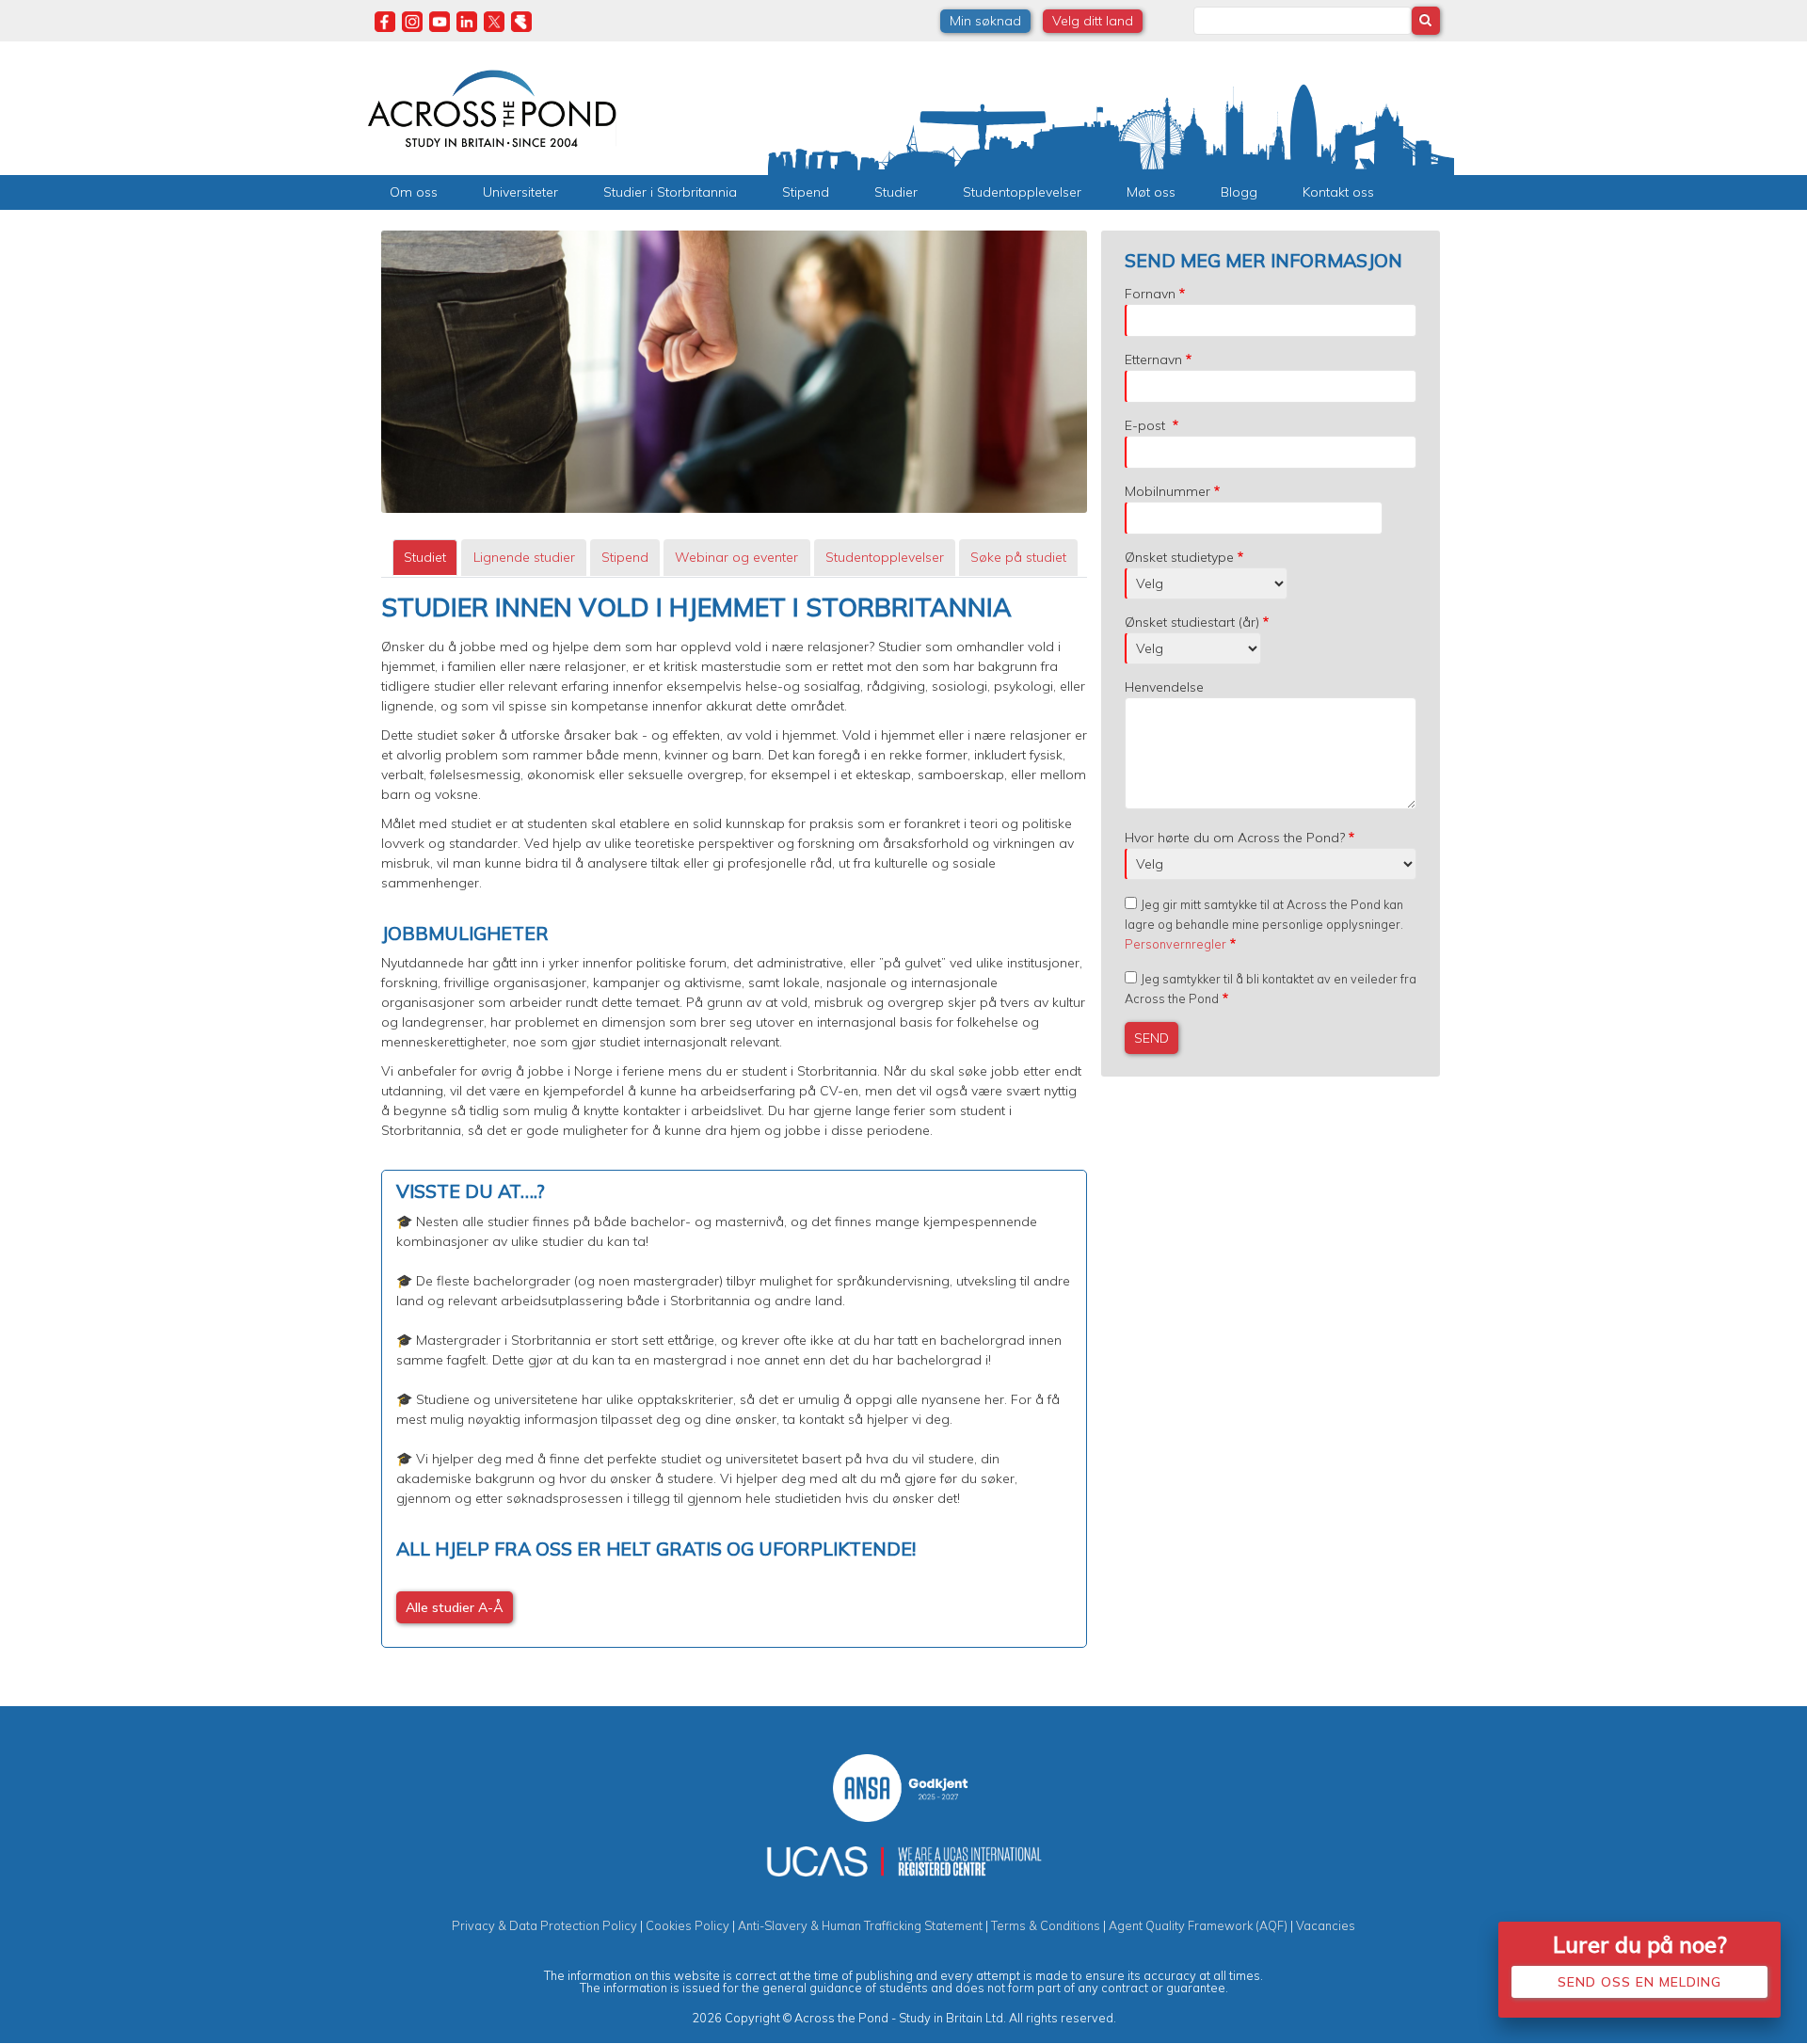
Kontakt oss (1338, 192)
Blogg (1239, 192)
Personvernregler (1175, 944)
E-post (1147, 425)
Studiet (425, 557)
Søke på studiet (1018, 557)
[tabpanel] (734, 1120)
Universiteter (520, 192)
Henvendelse (1164, 687)
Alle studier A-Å (455, 1607)
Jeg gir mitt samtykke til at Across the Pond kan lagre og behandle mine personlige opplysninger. (1264, 924)
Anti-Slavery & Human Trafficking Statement (860, 1925)
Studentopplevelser (1022, 192)
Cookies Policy (688, 1925)
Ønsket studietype (1179, 557)
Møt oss (1151, 192)
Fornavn (1150, 294)
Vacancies (1326, 1925)
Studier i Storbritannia (670, 192)
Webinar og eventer (736, 557)
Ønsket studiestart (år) (1192, 622)
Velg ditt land (1093, 21)
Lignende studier (524, 557)
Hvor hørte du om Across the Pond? (1235, 838)
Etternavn (1153, 359)
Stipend (806, 192)
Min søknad (985, 21)
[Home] (492, 106)
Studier (896, 192)
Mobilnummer (1167, 491)
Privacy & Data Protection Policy (544, 1925)
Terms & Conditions (1046, 1925)
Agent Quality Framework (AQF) (1198, 1925)
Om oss (414, 192)
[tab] (425, 558)
